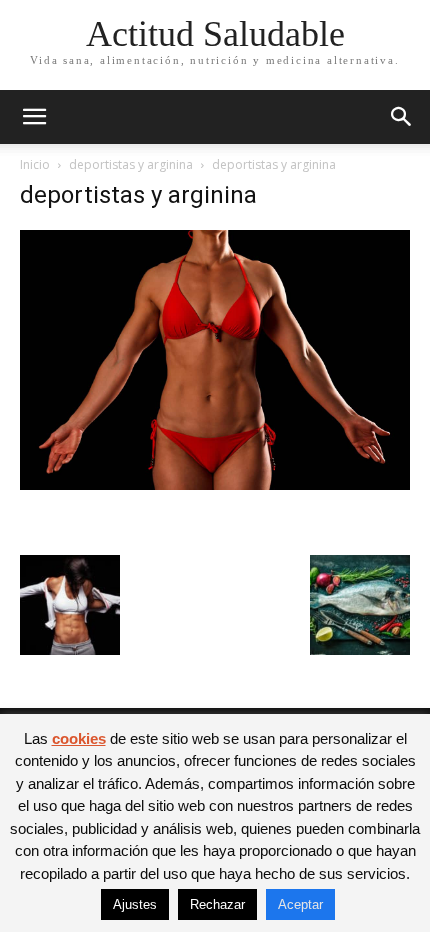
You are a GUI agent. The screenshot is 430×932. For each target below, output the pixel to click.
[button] (34, 117)
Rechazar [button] (217, 904)
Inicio (35, 164)
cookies (79, 738)
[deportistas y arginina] (215, 484)
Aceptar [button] (300, 904)
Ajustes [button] (135, 904)
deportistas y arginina (131, 164)
